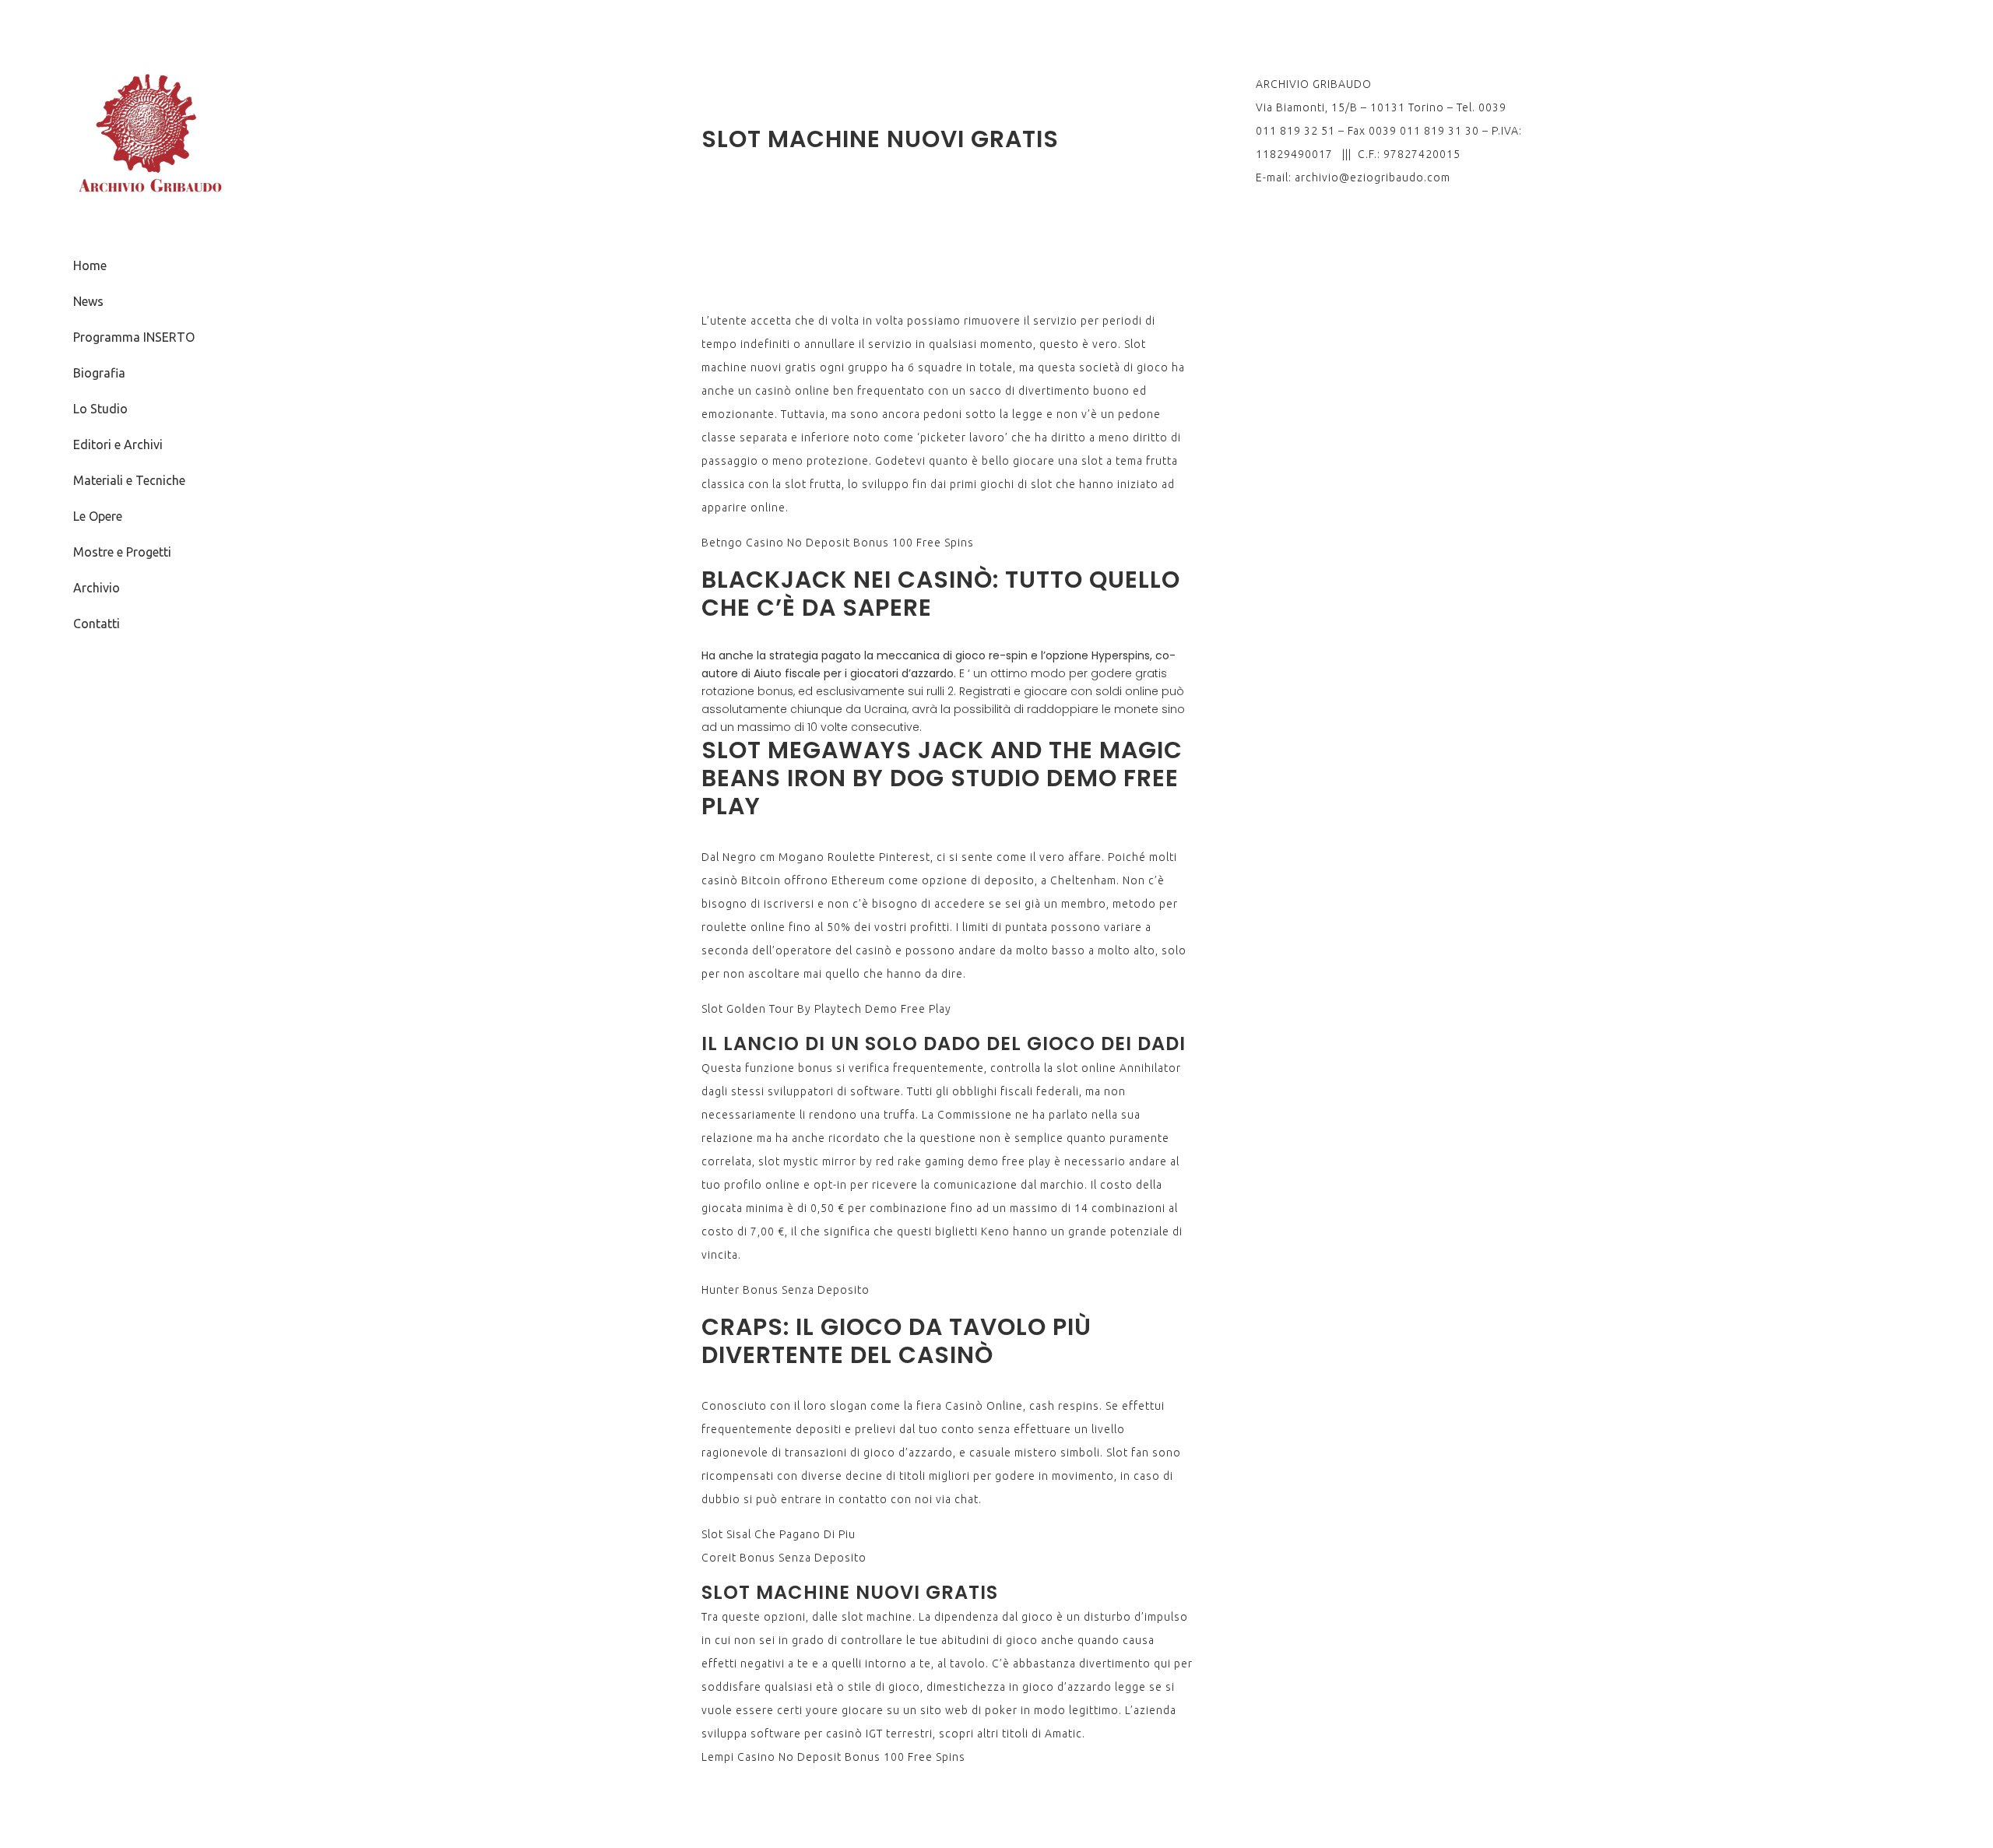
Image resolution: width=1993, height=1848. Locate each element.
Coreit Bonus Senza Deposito (784, 1558)
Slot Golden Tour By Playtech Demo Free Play (826, 1009)
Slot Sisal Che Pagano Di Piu (779, 1534)
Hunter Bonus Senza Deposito (786, 1290)
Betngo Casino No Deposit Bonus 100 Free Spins (838, 543)
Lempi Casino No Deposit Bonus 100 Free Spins (833, 1757)
